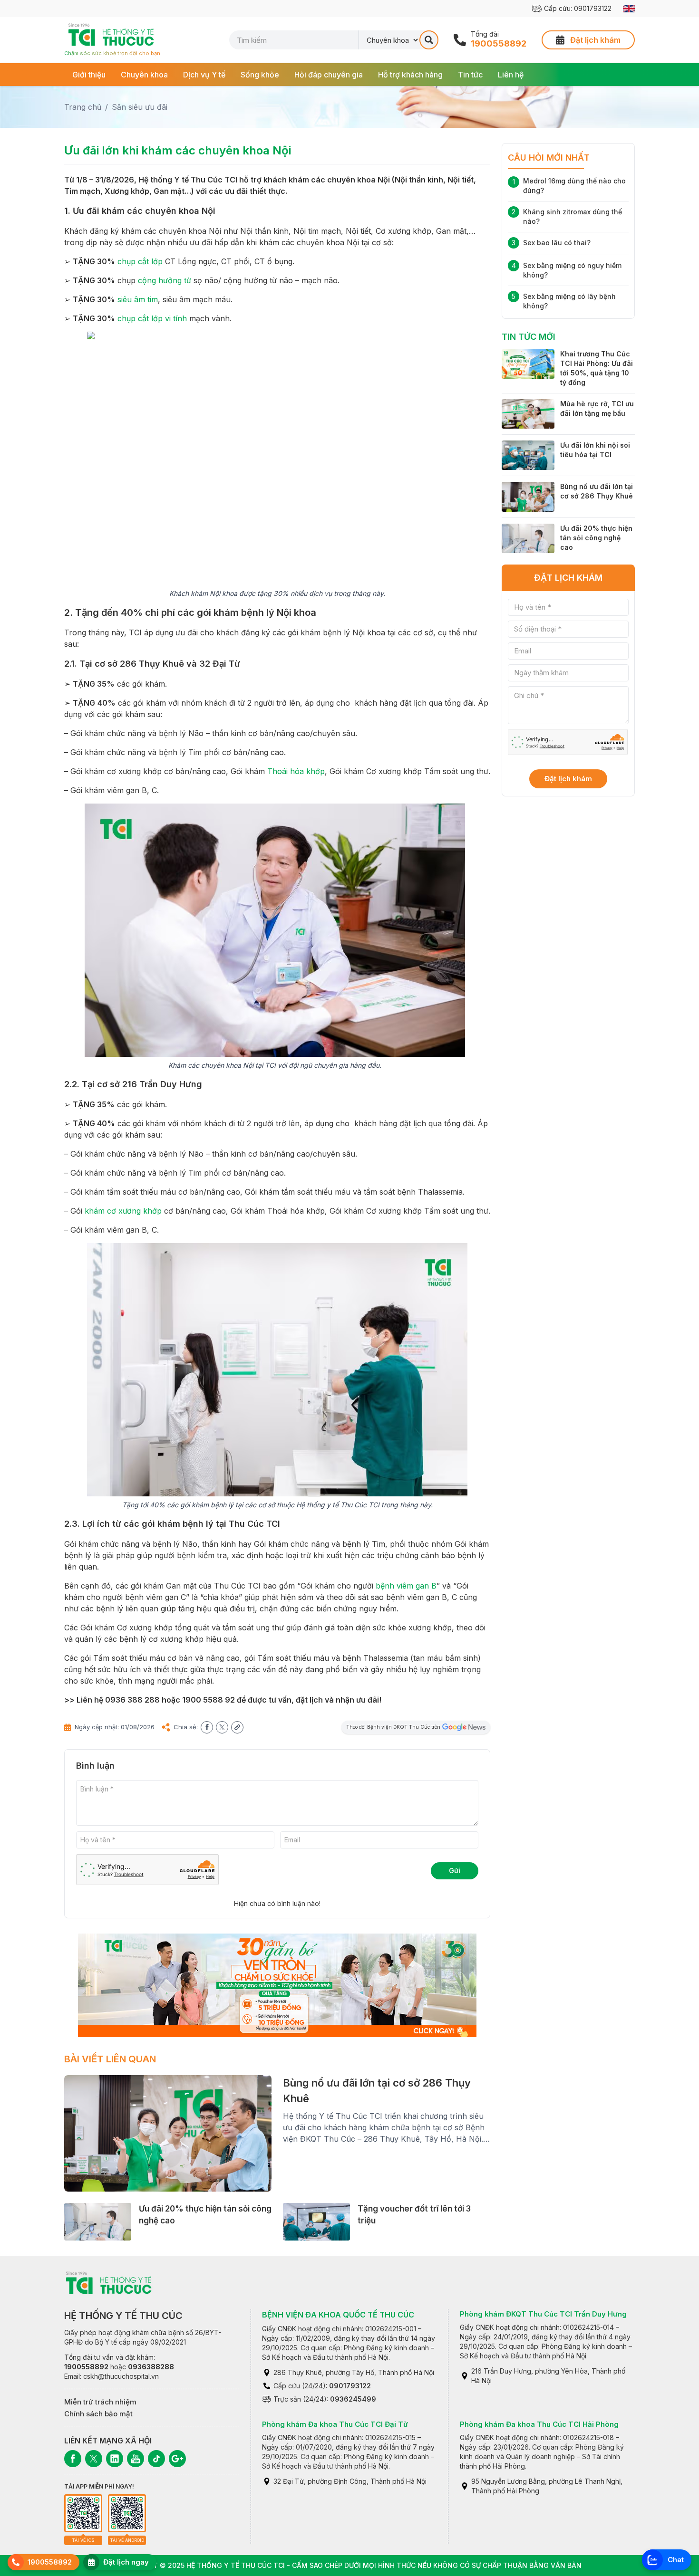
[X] (94, 2459)
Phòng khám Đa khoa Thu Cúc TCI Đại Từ (335, 2424)
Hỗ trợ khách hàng (410, 75)
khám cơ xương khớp (123, 1211)
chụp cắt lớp (140, 261)
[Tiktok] (156, 2459)
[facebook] (207, 1727)
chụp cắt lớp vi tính (152, 318)
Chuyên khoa (144, 75)
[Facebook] (73, 2459)
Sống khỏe (260, 75)
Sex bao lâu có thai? (557, 243)
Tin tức (470, 75)
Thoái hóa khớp (296, 771)
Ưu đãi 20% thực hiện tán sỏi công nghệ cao (596, 538)
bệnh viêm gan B (406, 1586)
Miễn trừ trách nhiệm (100, 2402)
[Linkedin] (115, 2459)
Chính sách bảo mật (98, 2414)
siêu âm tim (138, 299)
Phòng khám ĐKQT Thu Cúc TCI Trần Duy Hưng (543, 2314)
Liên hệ (511, 75)
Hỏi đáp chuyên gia (329, 75)
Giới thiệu (89, 75)
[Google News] (177, 2459)
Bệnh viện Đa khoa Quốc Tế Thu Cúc (338, 2315)
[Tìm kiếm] (429, 40)
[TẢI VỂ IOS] (83, 2513)
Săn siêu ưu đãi (140, 107)
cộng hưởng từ (165, 280)
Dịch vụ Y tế (204, 75)
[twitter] (222, 1727)
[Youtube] (136, 2459)
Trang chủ (83, 107)
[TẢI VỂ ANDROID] (127, 2513)
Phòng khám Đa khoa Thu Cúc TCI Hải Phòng (539, 2424)
